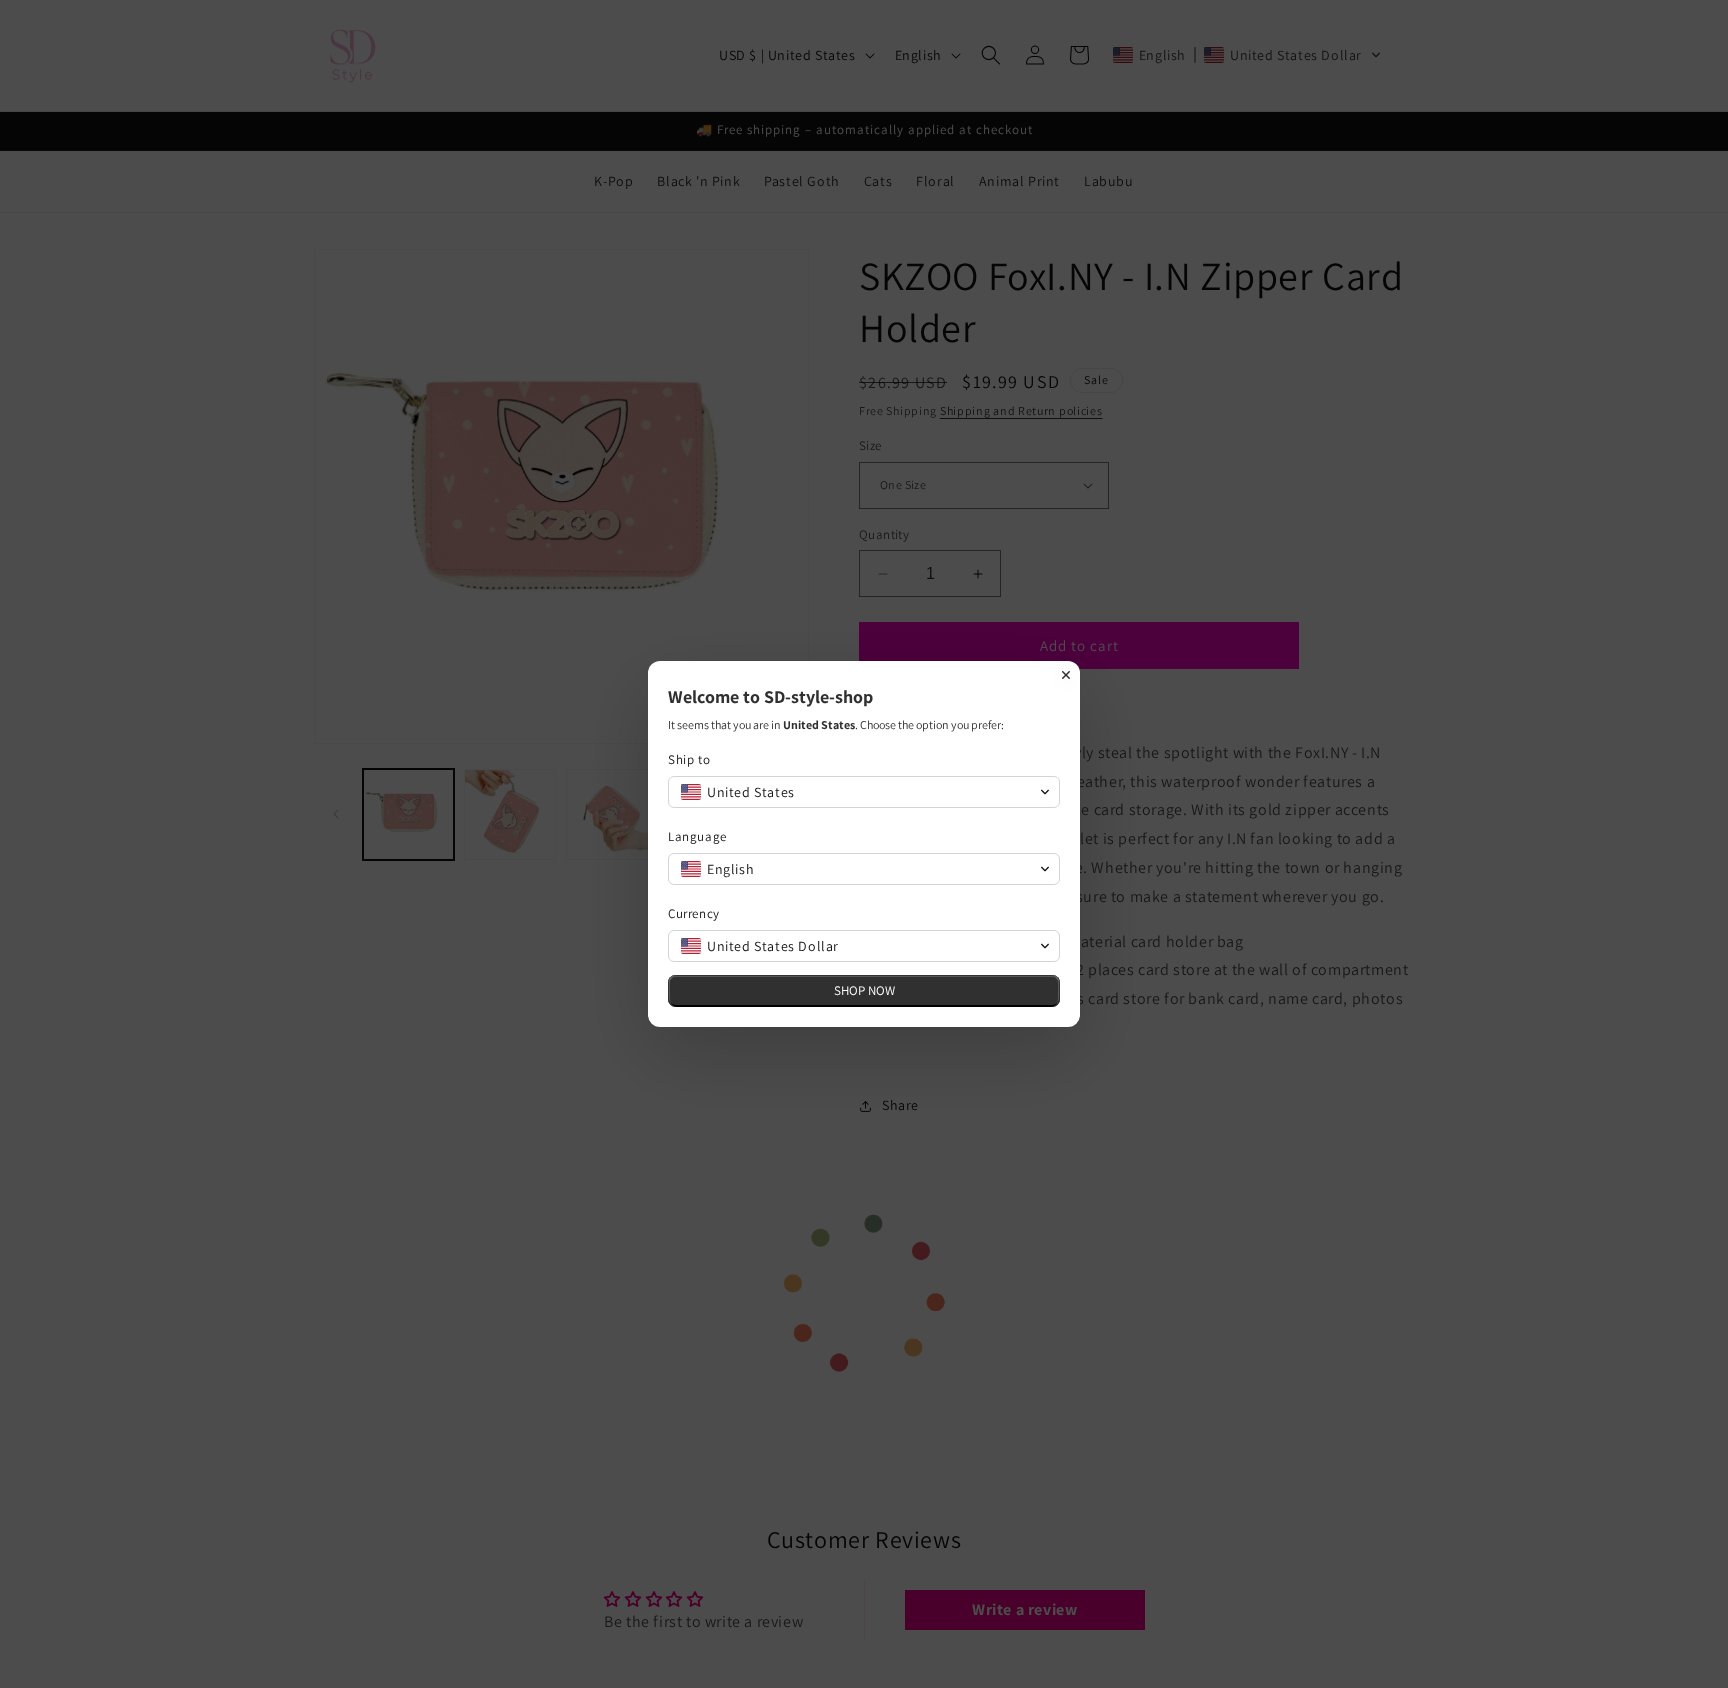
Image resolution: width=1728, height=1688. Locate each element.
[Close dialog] (1066, 675)
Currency (694, 913)
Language (697, 836)
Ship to (689, 759)
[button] (864, 792)
